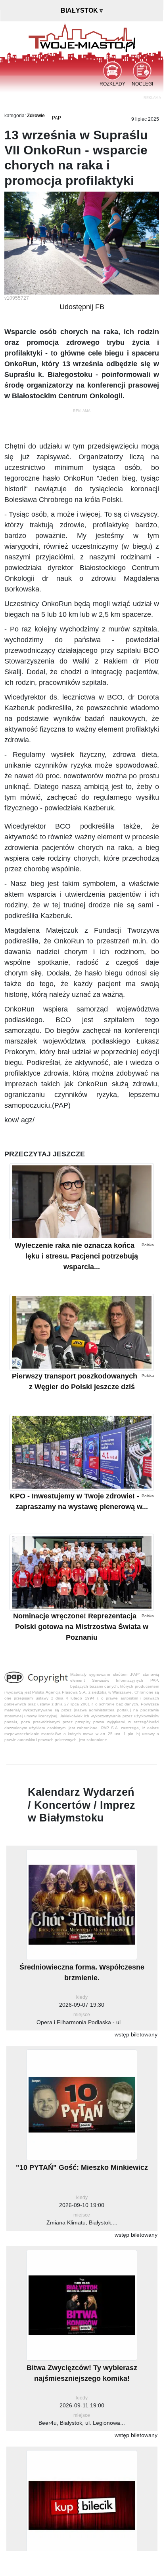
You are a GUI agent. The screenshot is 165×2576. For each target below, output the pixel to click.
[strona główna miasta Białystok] (82, 37)
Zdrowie (36, 116)
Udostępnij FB (82, 307)
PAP (57, 118)
